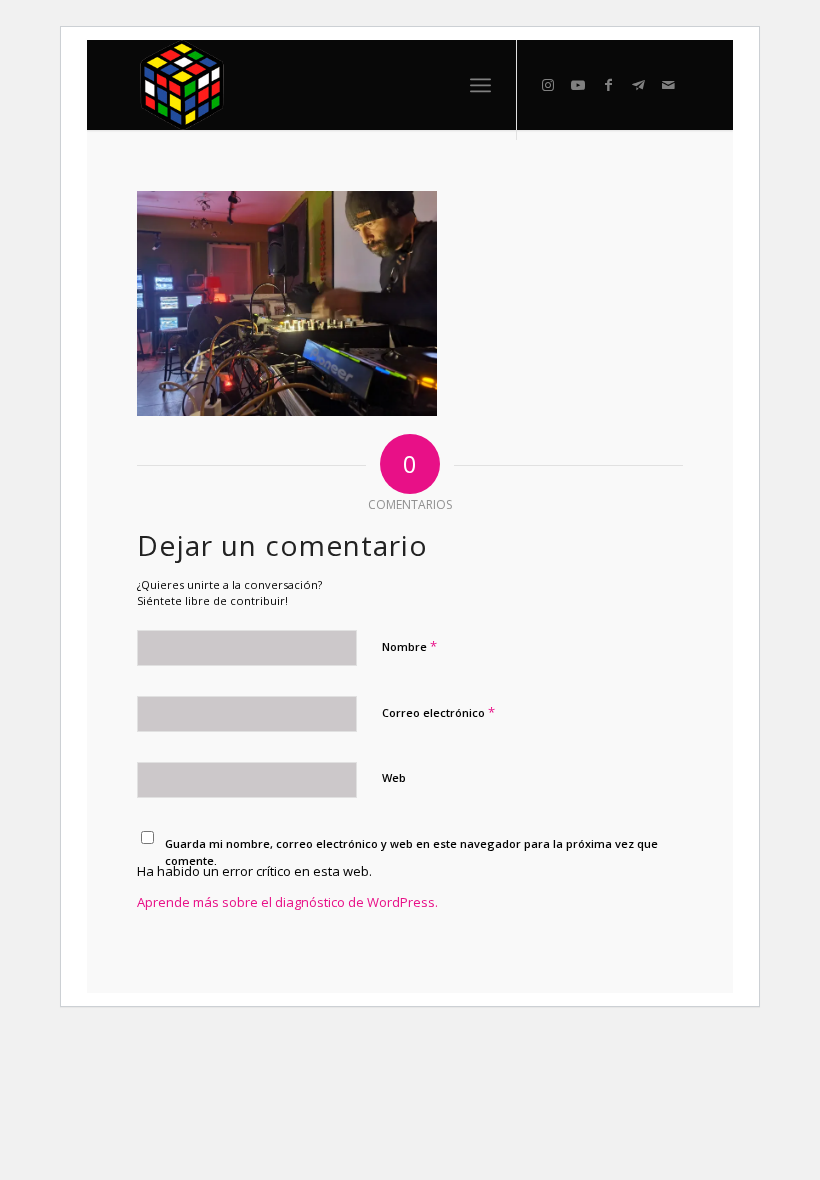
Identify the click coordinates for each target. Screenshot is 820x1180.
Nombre (409, 646)
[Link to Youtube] (578, 85)
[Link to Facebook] (608, 85)
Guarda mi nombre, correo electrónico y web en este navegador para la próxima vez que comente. (411, 852)
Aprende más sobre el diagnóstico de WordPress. (287, 902)
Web (394, 777)
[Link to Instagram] (548, 85)
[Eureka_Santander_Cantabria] (183, 85)
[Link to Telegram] (638, 85)
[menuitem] (480, 85)
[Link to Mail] (668, 85)
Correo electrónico (438, 712)
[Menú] (480, 85)
